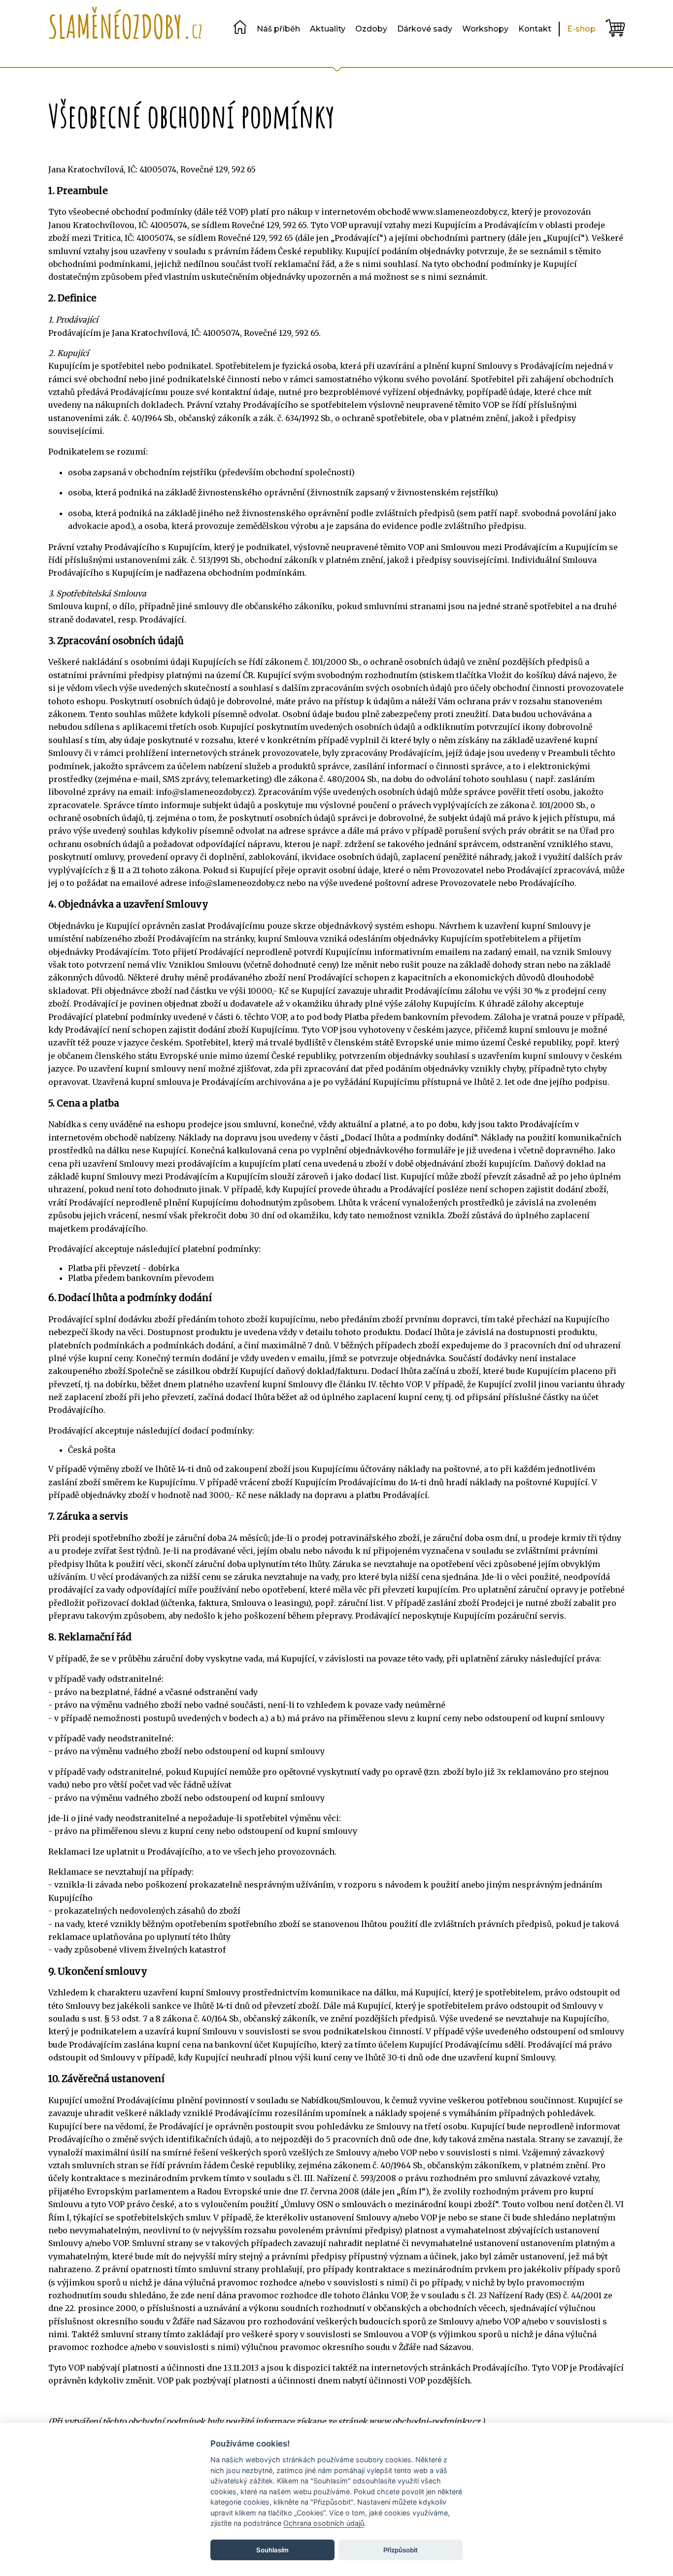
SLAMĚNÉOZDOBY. (125, 26)
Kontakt (535, 29)
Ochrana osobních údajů (324, 2523)
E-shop (581, 29)
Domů (240, 27)
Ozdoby (371, 29)
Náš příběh (278, 29)
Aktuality (328, 29)
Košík (615, 28)
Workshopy (485, 29)
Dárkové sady (425, 29)
